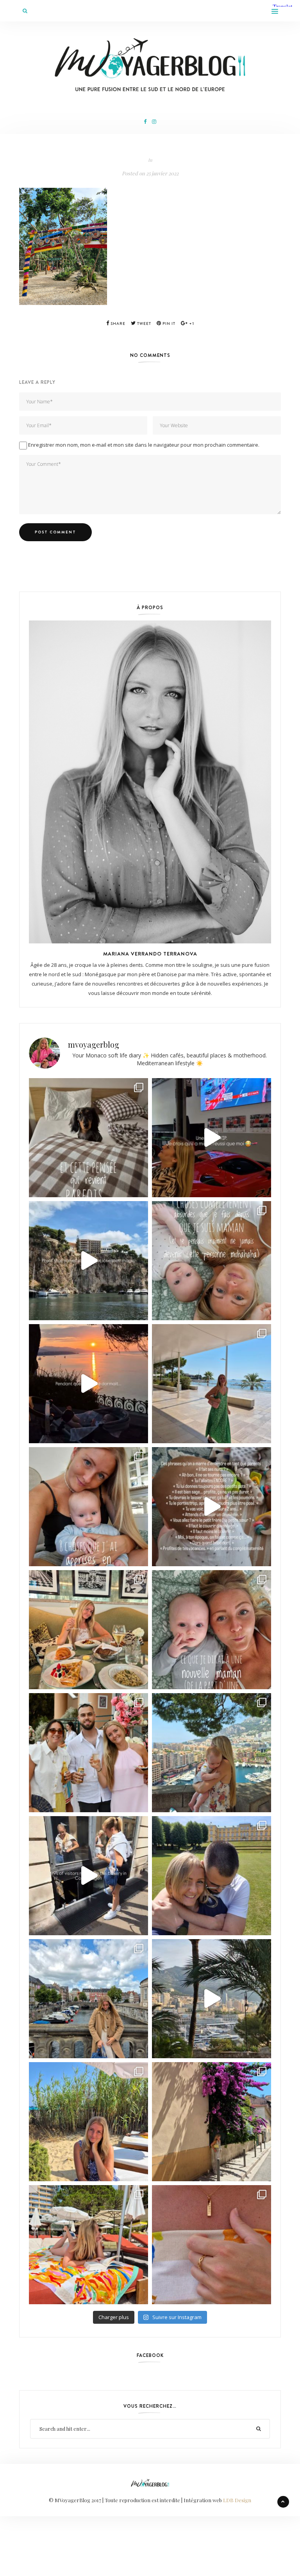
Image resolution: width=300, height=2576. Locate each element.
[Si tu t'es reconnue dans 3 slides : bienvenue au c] (212, 1261)
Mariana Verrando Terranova (150, 954)
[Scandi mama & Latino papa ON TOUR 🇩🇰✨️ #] (212, 1876)
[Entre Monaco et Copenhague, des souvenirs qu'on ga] (88, 1753)
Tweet (144, 324)
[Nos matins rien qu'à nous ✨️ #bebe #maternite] (88, 1384)
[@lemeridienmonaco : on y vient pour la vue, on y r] (88, 2245)
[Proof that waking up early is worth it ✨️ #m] (212, 1999)
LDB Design (237, 2500)
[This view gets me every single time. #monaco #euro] (88, 1261)
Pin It (168, 324)
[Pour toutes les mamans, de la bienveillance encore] (88, 1507)
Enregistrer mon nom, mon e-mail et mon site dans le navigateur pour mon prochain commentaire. (144, 445)
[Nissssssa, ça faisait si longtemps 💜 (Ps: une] (212, 2122)
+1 (191, 324)
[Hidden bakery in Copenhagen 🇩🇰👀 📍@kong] (88, 1876)
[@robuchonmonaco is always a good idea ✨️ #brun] (88, 1630)
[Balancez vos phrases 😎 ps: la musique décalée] (212, 1507)
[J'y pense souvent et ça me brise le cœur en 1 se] (88, 1138)
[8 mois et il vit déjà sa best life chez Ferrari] (212, 1138)
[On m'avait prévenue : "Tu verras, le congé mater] (212, 1753)
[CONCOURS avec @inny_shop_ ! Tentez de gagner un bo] (212, 2245)
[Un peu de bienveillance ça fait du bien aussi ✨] (212, 1630)
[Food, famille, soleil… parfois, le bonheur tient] (88, 2122)
